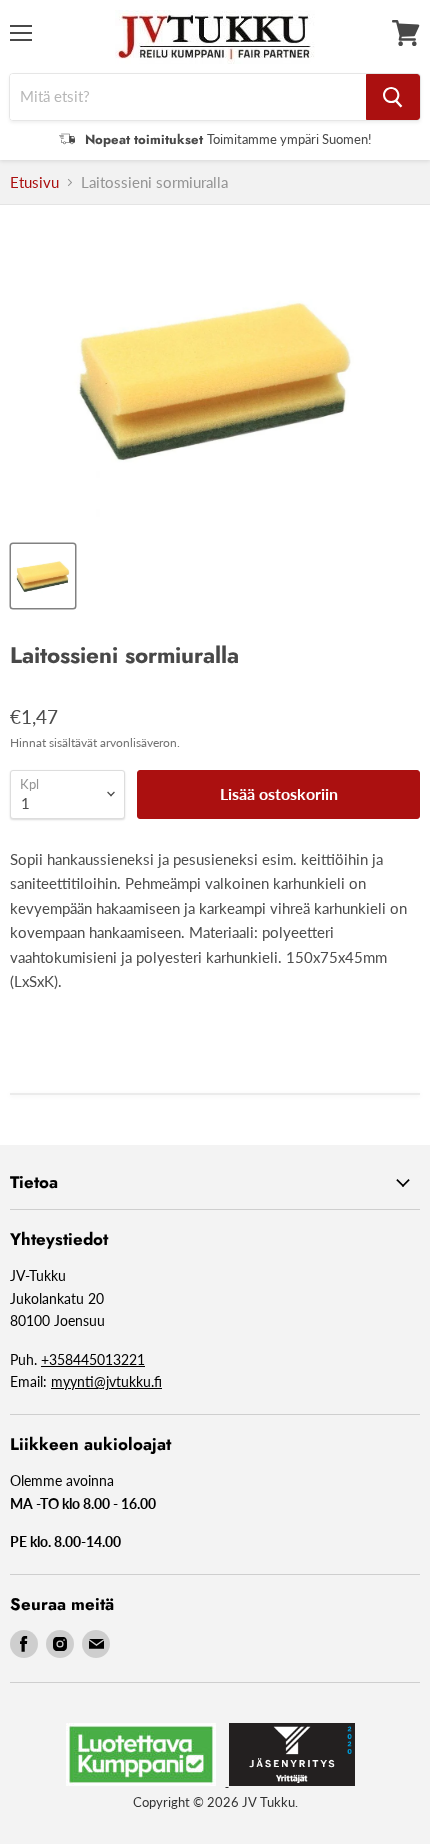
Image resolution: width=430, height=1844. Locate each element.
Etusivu (34, 182)
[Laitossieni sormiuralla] (43, 576)
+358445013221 (93, 1359)
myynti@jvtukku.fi (106, 1381)
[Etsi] (393, 97)
